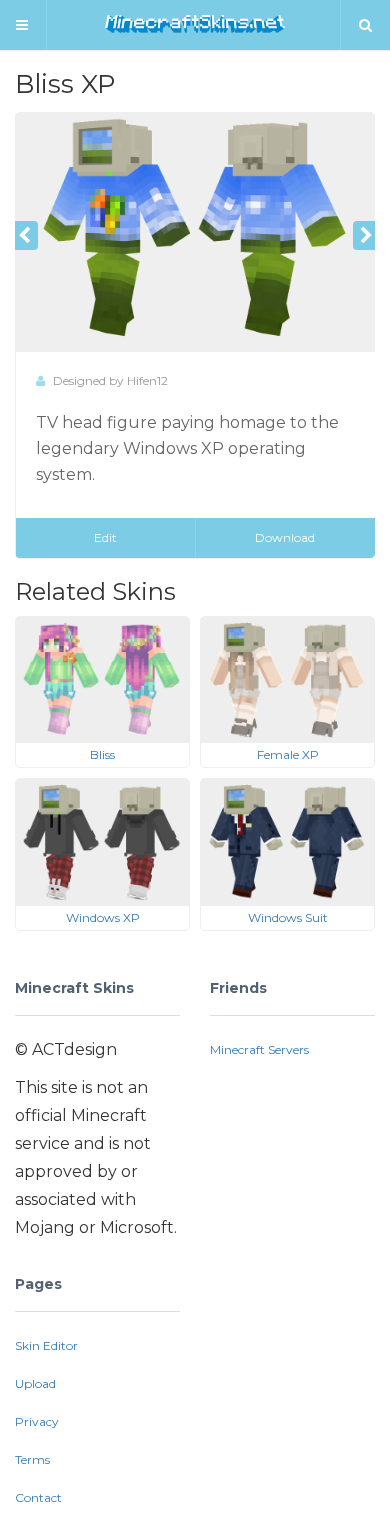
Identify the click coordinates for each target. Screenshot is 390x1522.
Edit (105, 537)
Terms (32, 1459)
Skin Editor (46, 1345)
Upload (35, 1383)
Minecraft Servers (259, 1049)
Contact (38, 1497)
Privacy (37, 1421)
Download (285, 537)
